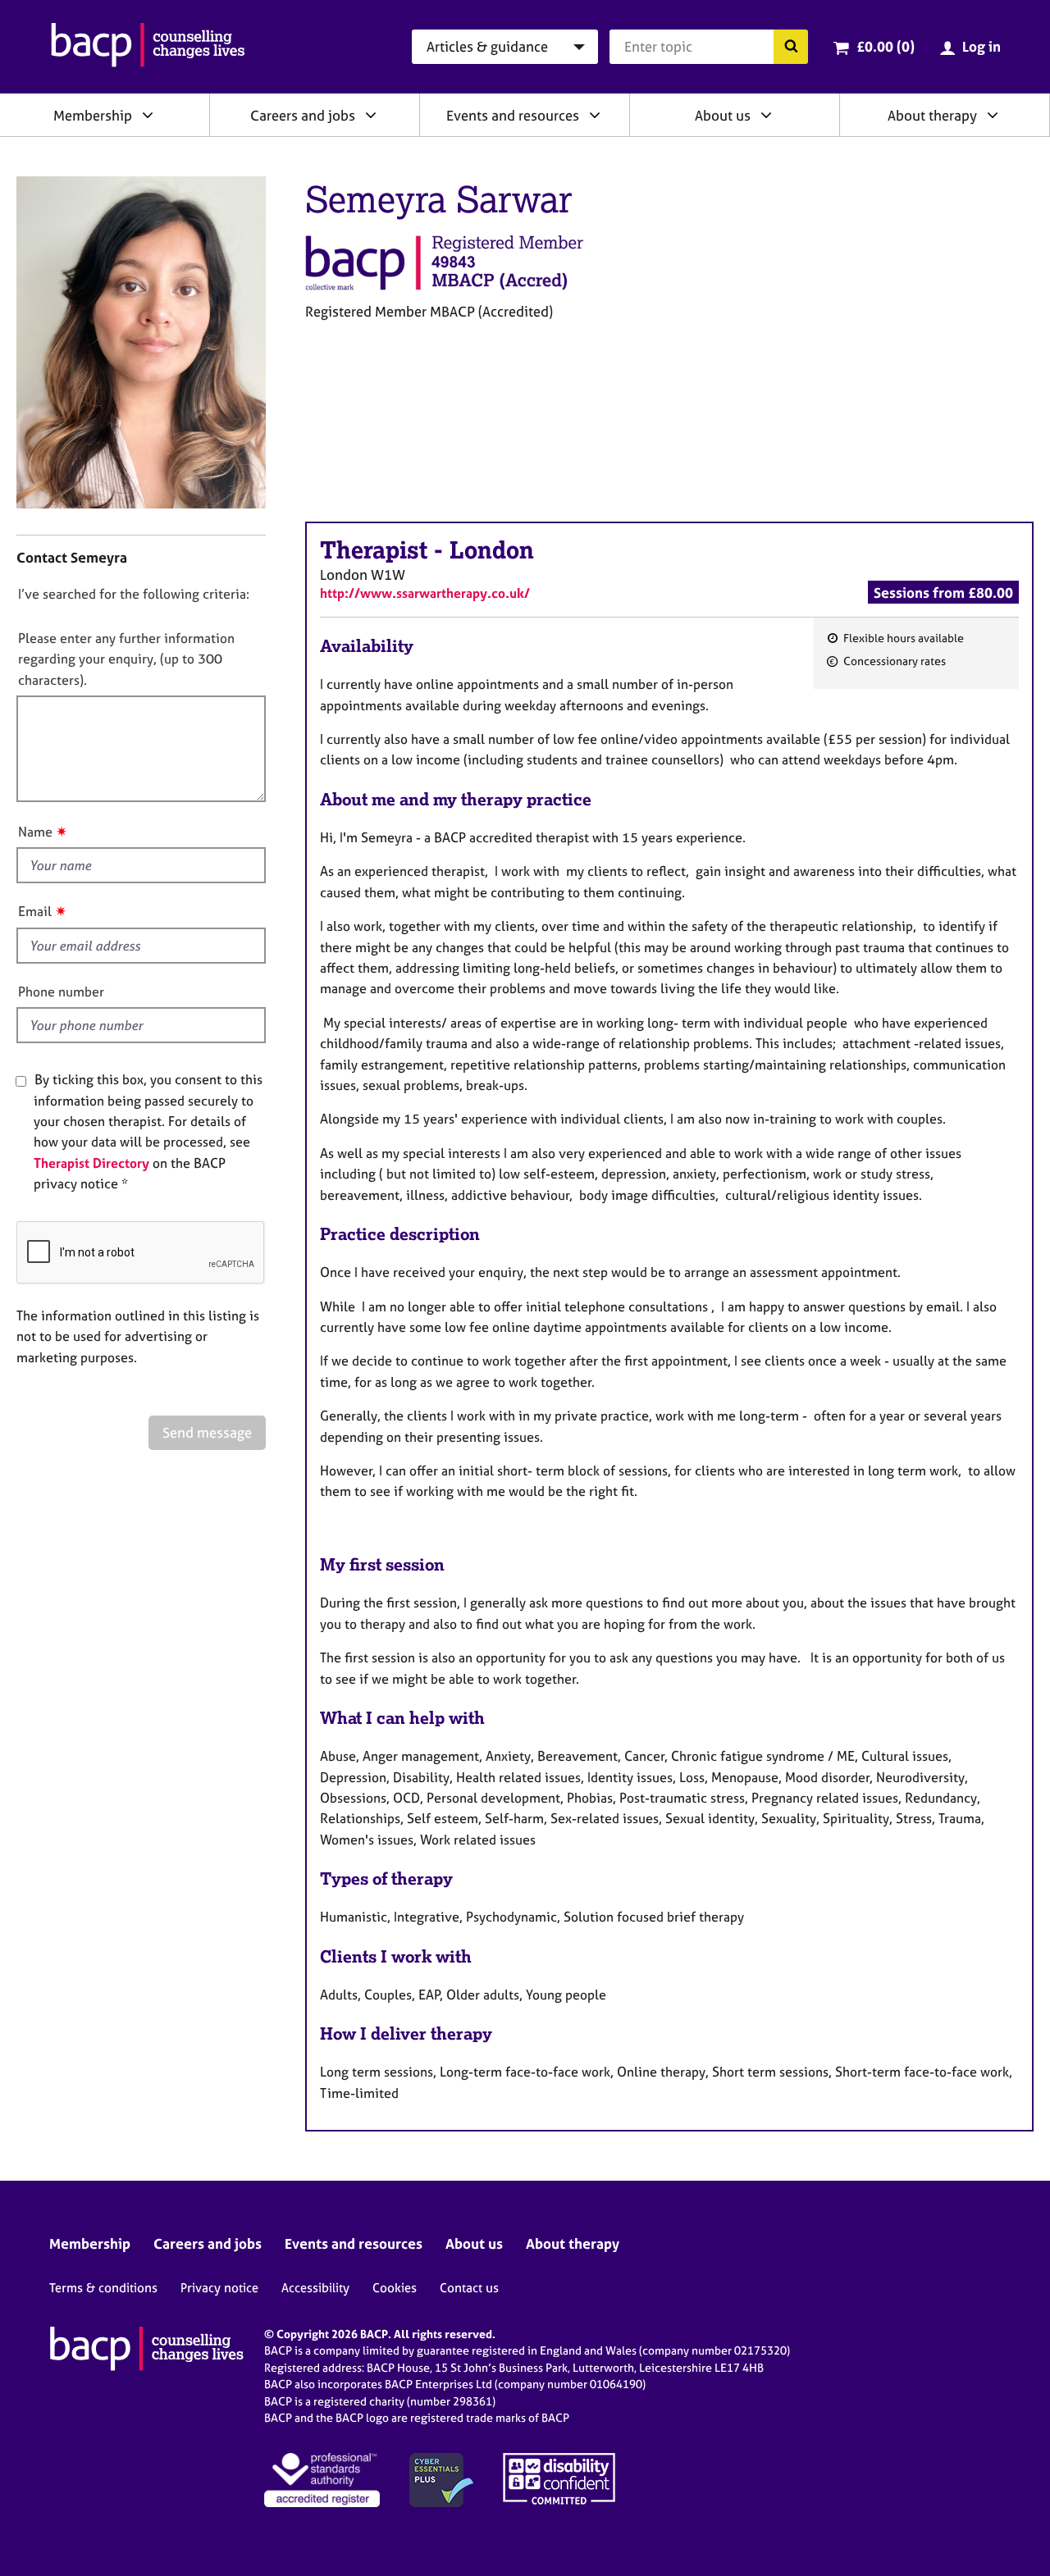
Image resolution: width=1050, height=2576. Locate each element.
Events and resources (513, 115)
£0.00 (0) (886, 46)
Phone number (61, 992)
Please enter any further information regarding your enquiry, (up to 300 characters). (126, 659)
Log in (982, 46)
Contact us (469, 2288)
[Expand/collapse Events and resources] (595, 115)
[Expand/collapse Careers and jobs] (371, 115)
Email (35, 911)
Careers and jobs (303, 115)
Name (35, 832)
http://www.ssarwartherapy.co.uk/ (425, 593)
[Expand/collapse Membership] (148, 115)
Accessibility (315, 2288)
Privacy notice (219, 2288)
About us (723, 115)
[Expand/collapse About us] (766, 115)
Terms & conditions (103, 2288)
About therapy (932, 115)
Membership (93, 115)
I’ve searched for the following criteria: (134, 594)
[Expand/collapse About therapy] (993, 115)
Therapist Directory (91, 1163)
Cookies (395, 2288)
